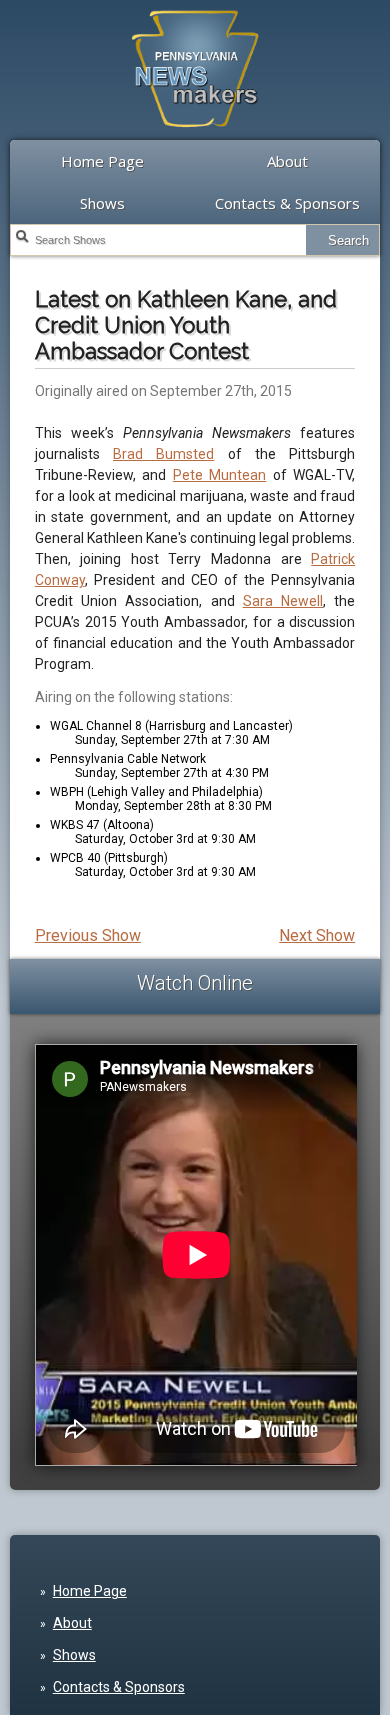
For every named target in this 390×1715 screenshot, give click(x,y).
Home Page (102, 161)
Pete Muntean (220, 475)
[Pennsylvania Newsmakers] (195, 138)
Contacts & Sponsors (287, 203)
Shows (102, 203)
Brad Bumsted (163, 454)
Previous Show (88, 935)
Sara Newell (283, 601)
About (287, 161)
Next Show (317, 935)
